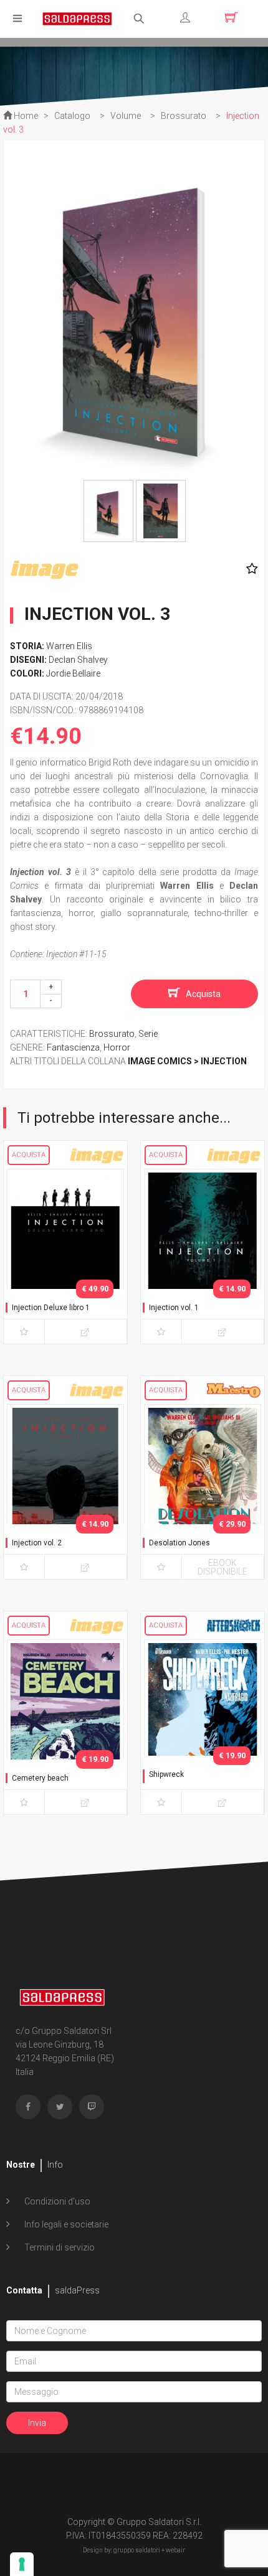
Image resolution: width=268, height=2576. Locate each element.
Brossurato (112, 1034)
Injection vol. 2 (37, 1543)
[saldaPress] (77, 18)
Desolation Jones (179, 1543)
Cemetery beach (40, 1778)
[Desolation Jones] (203, 1489)
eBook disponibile (223, 1567)
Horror (117, 1047)
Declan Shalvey (78, 660)
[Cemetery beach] (65, 1725)
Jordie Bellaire (73, 673)
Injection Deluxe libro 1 (51, 1308)
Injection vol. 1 (174, 1308)
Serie (148, 1034)
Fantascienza (73, 1047)
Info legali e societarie (65, 2224)
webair (175, 2550)
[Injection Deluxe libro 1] (65, 1254)
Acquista (203, 994)
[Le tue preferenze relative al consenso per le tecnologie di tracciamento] (22, 2564)
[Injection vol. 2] (65, 1489)
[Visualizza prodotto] (86, 1332)
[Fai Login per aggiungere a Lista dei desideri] (249, 569)
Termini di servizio (59, 2247)
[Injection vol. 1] (203, 1254)
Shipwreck (166, 1774)
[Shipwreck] (203, 1725)
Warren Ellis (69, 646)
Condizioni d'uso (56, 2201)
